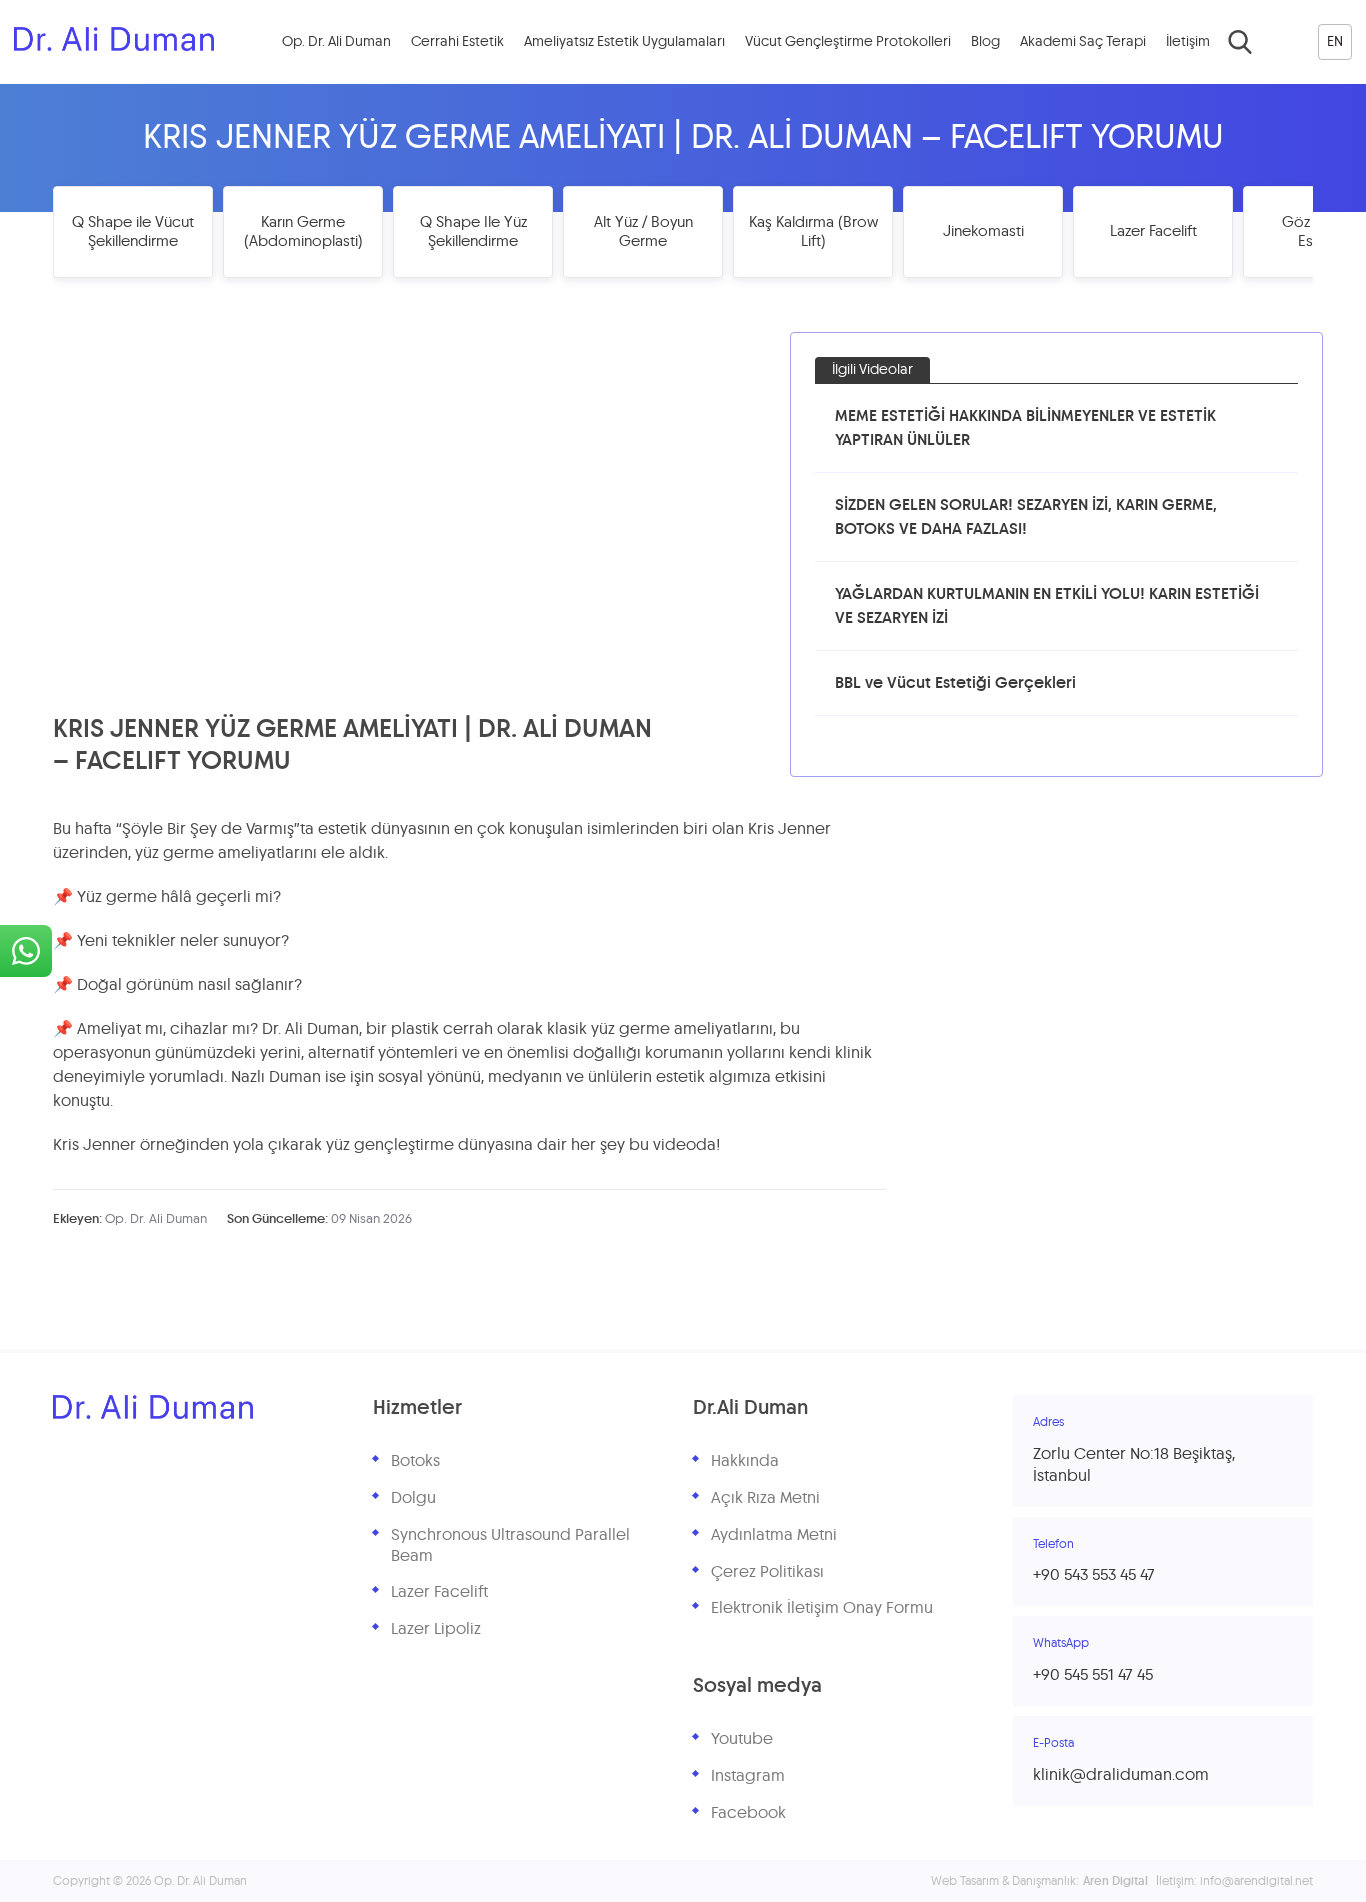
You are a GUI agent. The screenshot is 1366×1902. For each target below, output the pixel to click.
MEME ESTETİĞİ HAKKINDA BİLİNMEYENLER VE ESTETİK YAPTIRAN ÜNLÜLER (1025, 428)
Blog (985, 42)
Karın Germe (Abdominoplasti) (303, 232)
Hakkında (745, 1461)
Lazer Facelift (1153, 231)
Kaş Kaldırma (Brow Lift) (813, 232)
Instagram (748, 1776)
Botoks (415, 1461)
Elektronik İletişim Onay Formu (822, 1608)
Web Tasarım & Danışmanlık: (1039, 1881)
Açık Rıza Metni (765, 1498)
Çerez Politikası (767, 1572)
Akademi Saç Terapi (1083, 42)
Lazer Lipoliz (436, 1629)
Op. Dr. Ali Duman (336, 42)
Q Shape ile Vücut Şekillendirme (133, 232)
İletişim (1188, 42)
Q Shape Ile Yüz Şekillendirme (473, 232)
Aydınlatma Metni (774, 1535)
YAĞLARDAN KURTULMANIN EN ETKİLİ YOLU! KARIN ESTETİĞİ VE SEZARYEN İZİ (1047, 606)
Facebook (748, 1813)
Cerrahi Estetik (457, 42)
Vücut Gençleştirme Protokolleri (848, 42)
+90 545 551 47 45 (1093, 1675)
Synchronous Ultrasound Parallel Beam (510, 1545)
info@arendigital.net (1256, 1881)
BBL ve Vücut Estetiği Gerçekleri (955, 683)
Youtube (742, 1739)
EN (1335, 42)
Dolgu (413, 1498)
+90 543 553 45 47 (1094, 1575)
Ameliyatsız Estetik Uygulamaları (624, 42)
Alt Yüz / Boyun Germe (643, 232)
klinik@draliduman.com (1121, 1775)
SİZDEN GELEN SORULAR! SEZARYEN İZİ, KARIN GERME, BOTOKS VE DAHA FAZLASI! (1026, 517)
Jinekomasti (983, 231)
